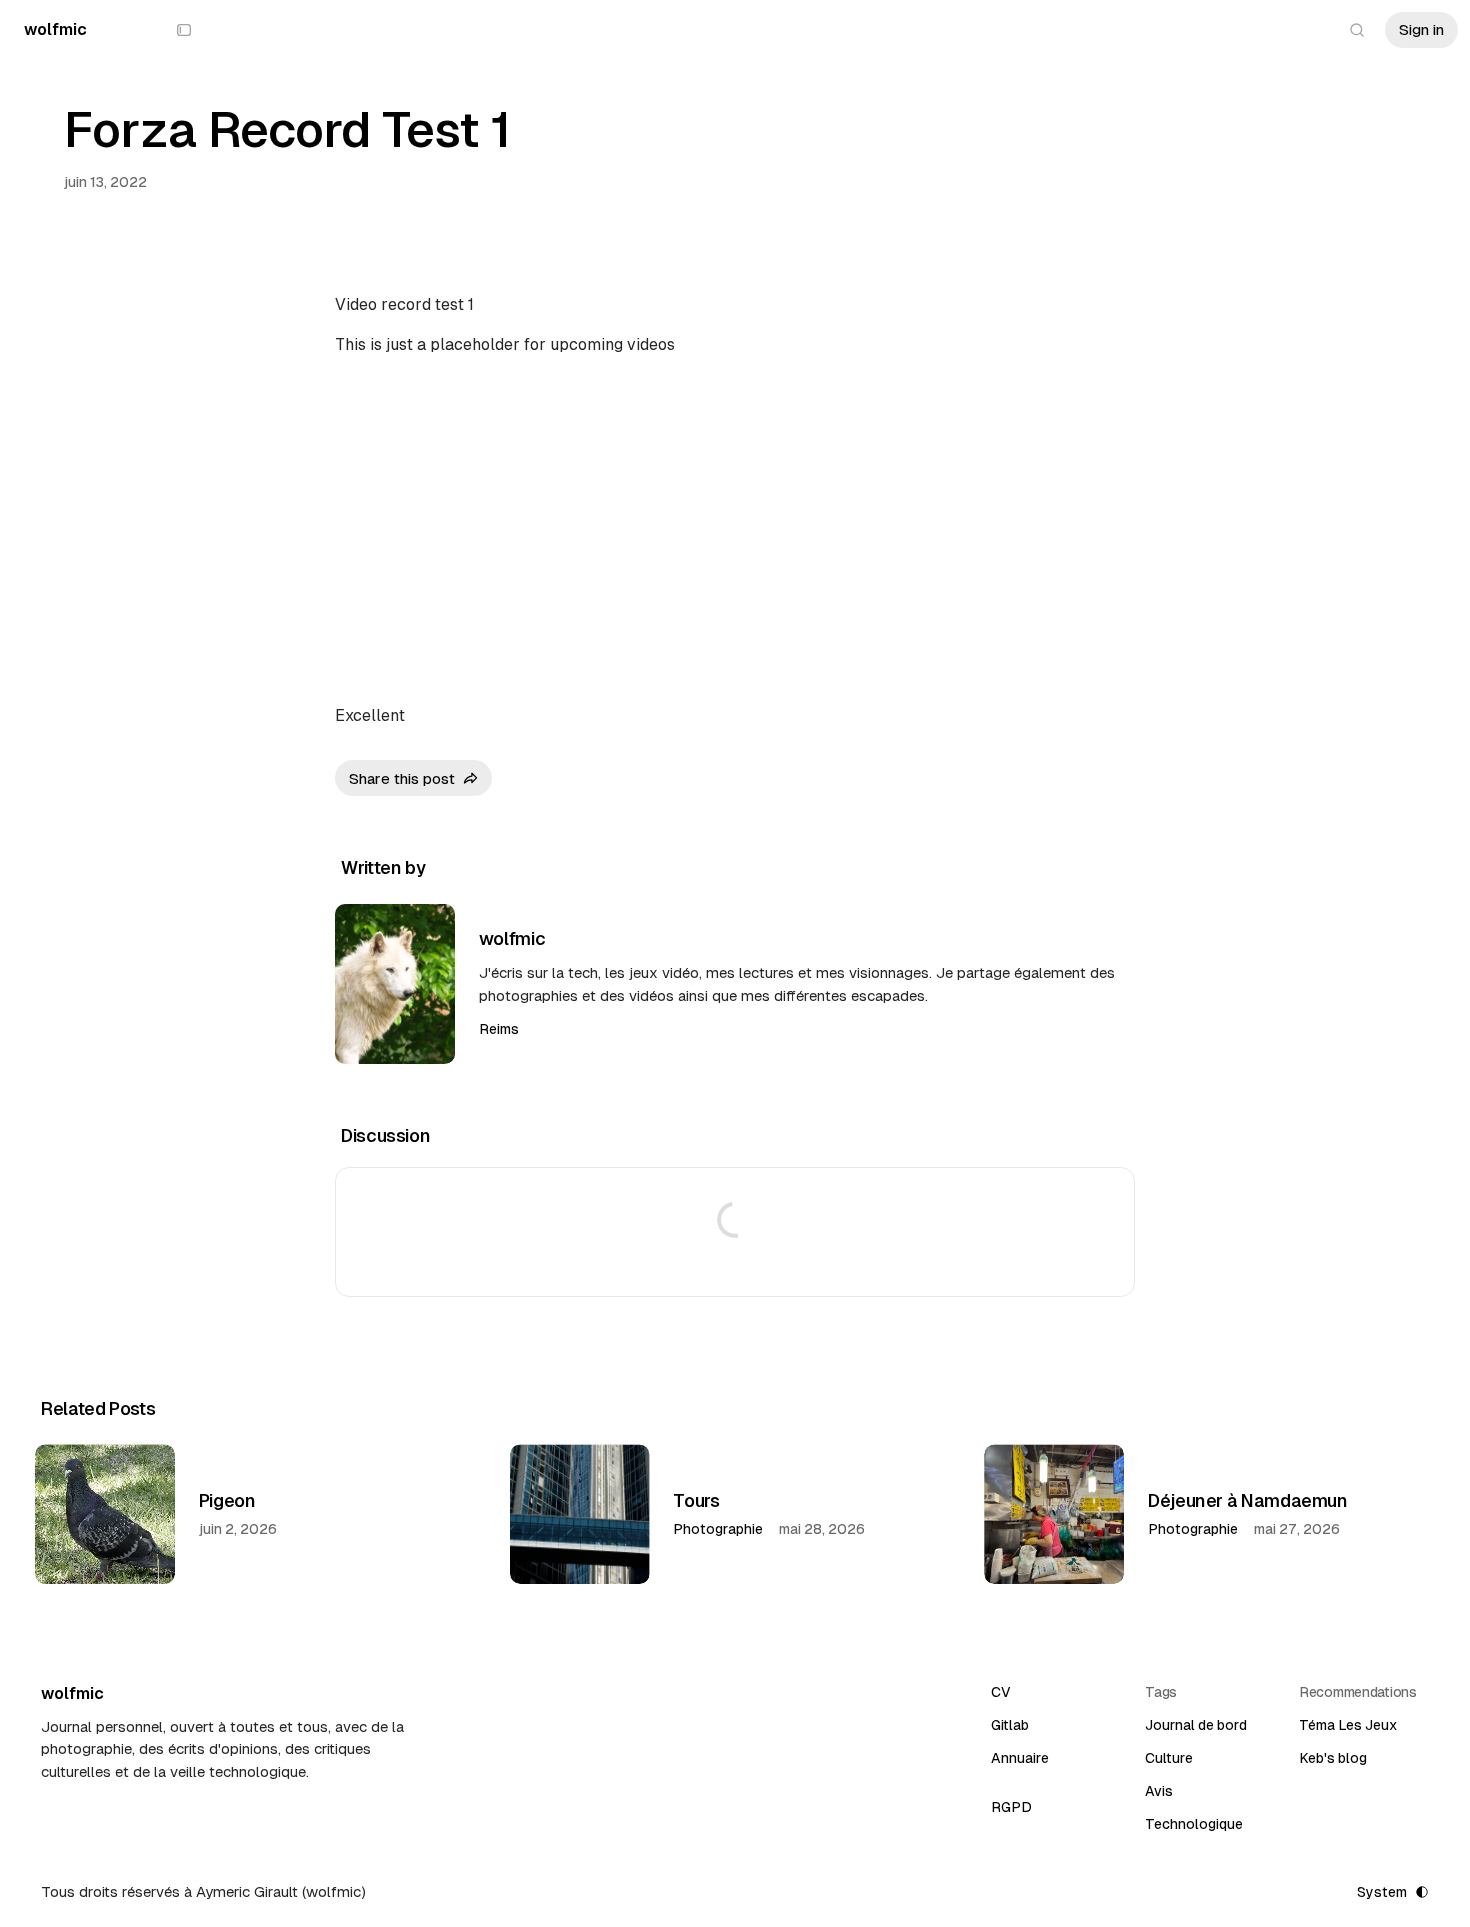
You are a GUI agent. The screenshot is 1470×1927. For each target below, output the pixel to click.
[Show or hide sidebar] (184, 30)
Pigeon (227, 1500)
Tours (696, 1500)
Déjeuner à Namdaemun (1248, 1500)
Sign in (1421, 29)
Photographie (718, 1529)
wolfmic (512, 938)
